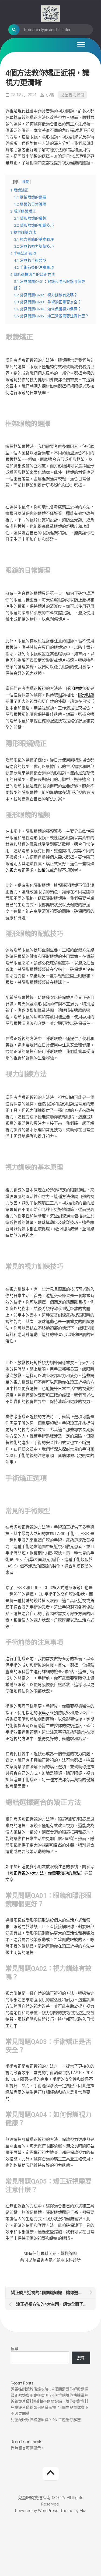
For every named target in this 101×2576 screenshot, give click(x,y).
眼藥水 (44, 1713)
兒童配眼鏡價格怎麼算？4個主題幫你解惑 (46, 2420)
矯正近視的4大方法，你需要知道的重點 (45, 1873)
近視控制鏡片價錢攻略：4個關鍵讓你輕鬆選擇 (50, 2389)
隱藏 (26, 182)
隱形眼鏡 (86, 695)
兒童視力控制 (72, 95)
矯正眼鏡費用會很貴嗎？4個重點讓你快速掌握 (50, 2395)
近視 (42, 688)
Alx (82, 2511)
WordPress (48, 2511)
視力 (13, 870)
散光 (46, 870)
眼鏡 (78, 688)
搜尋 (15, 2349)
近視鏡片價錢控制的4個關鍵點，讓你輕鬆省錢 (50, 2401)
